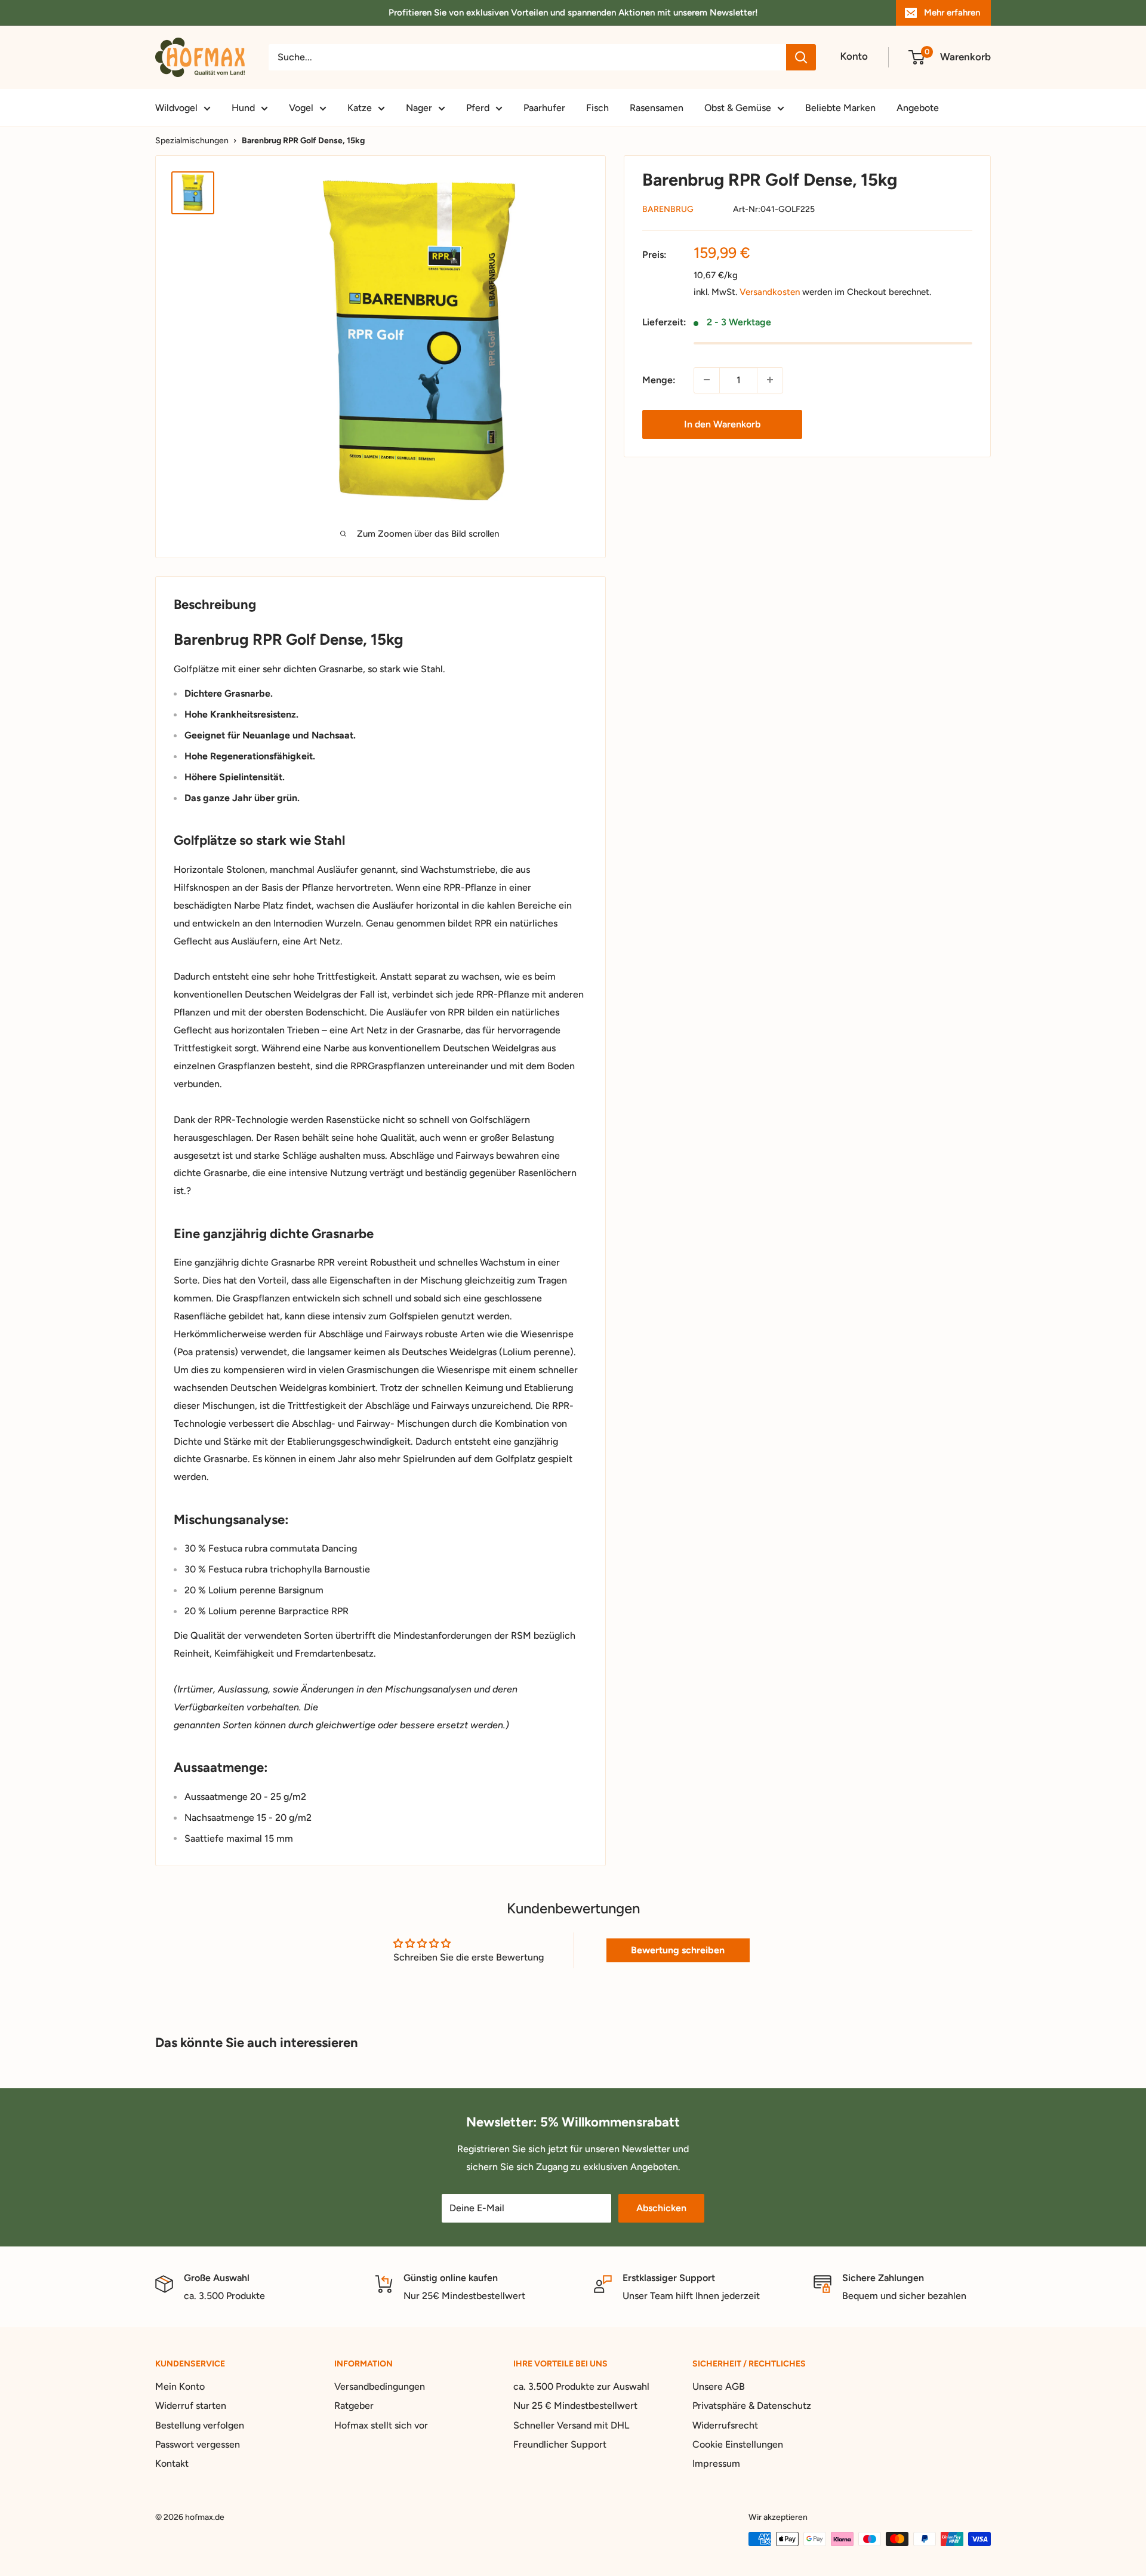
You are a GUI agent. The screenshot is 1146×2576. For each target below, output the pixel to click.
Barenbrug (668, 209)
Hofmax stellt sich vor (381, 2425)
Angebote (918, 108)
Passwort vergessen (198, 2444)
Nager (419, 108)
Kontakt (172, 2463)
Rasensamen (657, 108)
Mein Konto (180, 2386)
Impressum (716, 2463)
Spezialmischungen (192, 141)
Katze (360, 108)
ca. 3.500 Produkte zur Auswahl (581, 2386)
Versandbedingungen (380, 2386)
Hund (243, 108)
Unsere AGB (719, 2386)
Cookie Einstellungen (738, 2444)
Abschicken (661, 2208)
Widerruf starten (191, 2406)
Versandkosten (770, 292)
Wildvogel (176, 108)
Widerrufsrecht (725, 2425)
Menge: (659, 380)
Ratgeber (354, 2406)
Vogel (301, 108)
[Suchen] (801, 57)
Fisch (597, 108)
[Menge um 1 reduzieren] (707, 380)
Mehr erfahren (952, 13)
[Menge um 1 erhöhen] (770, 380)
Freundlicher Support (560, 2444)
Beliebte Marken (840, 108)
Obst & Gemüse (738, 108)
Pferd (478, 108)
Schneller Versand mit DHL (571, 2425)
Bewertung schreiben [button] (678, 1950)
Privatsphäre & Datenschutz (752, 2406)
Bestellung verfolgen (200, 2425)
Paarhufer (544, 108)
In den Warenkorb (722, 424)
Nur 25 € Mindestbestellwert (575, 2406)
